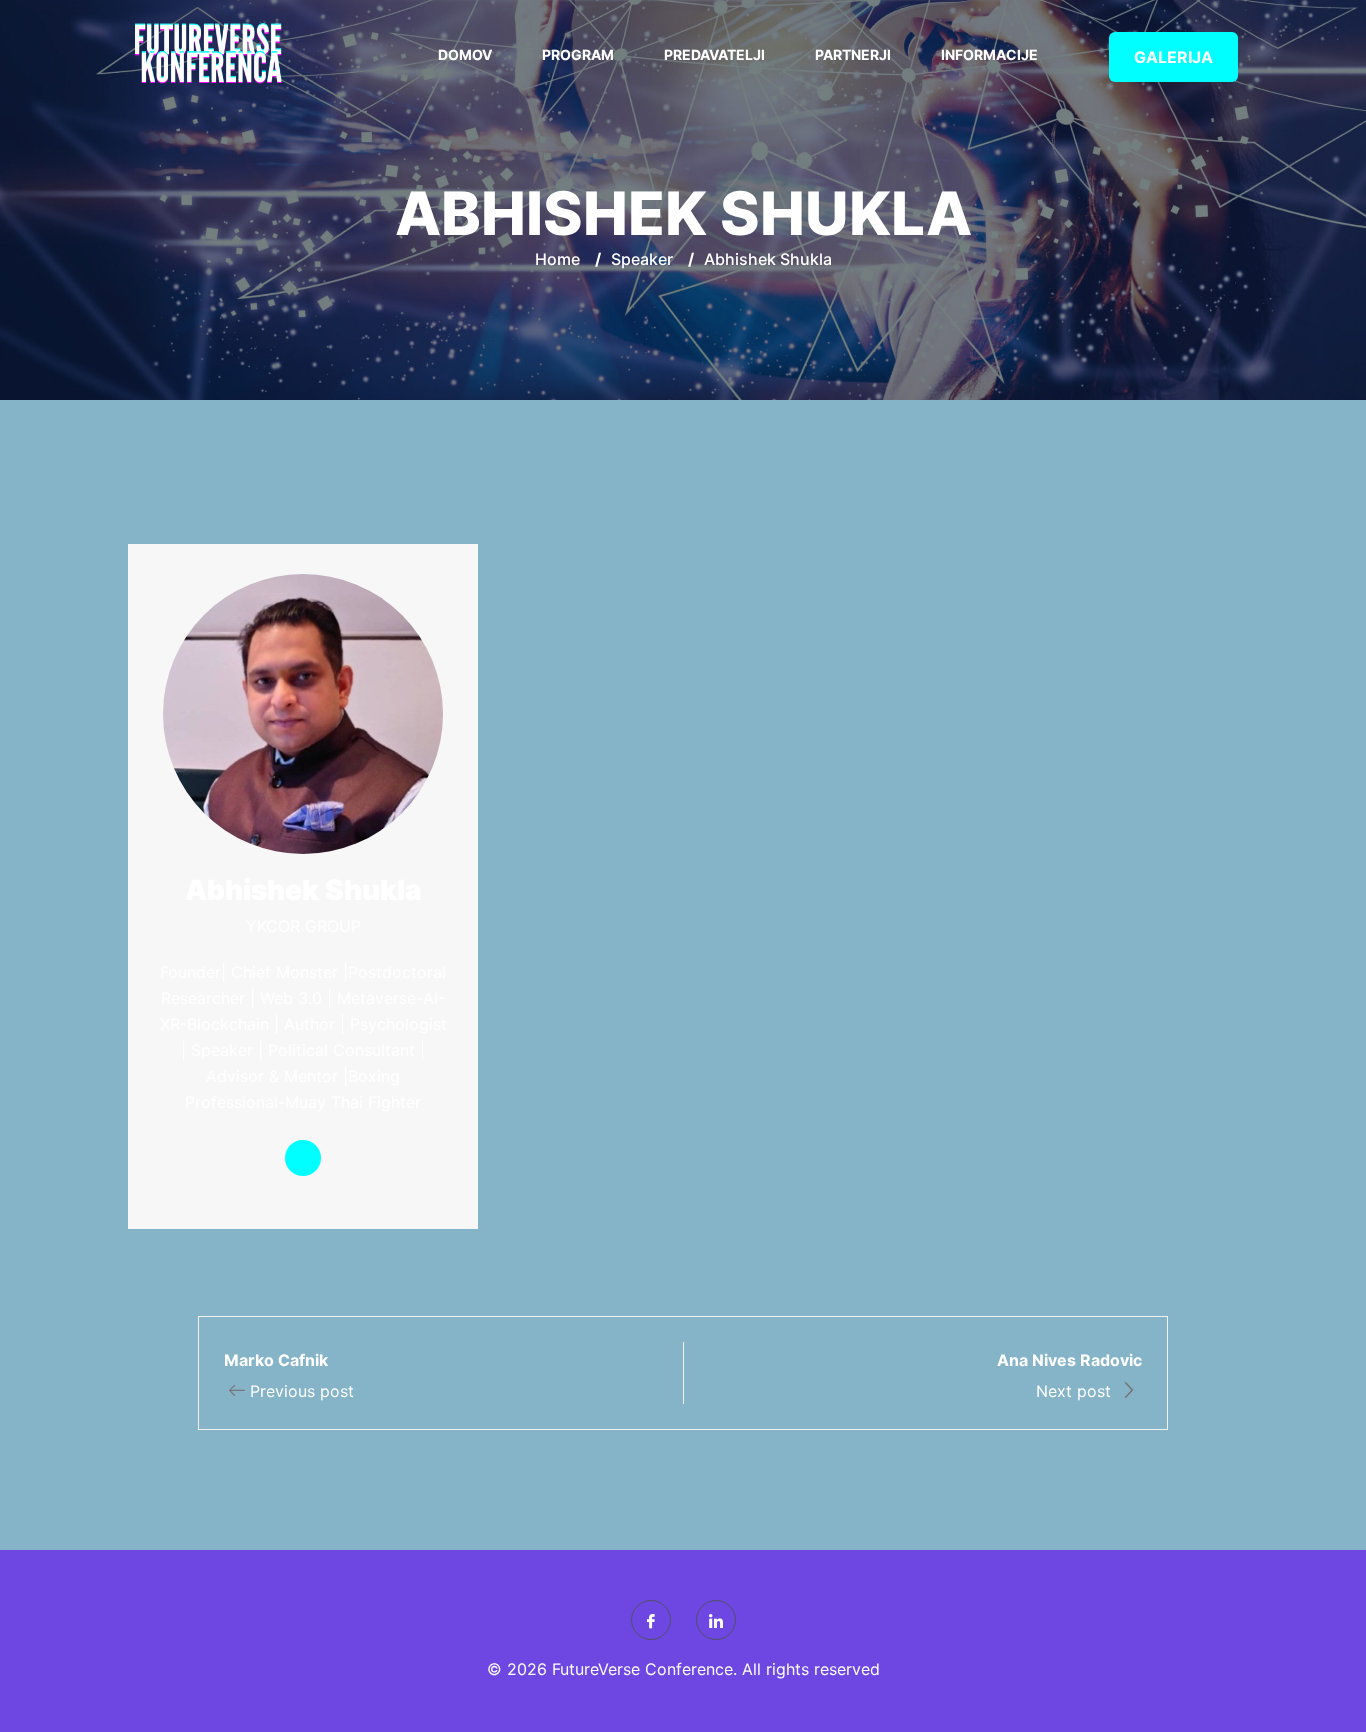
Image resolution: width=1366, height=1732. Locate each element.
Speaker (642, 259)
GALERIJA (1173, 57)
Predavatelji (714, 54)
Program (578, 54)
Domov (465, 54)
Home (557, 259)
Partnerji (853, 54)
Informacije (989, 54)
